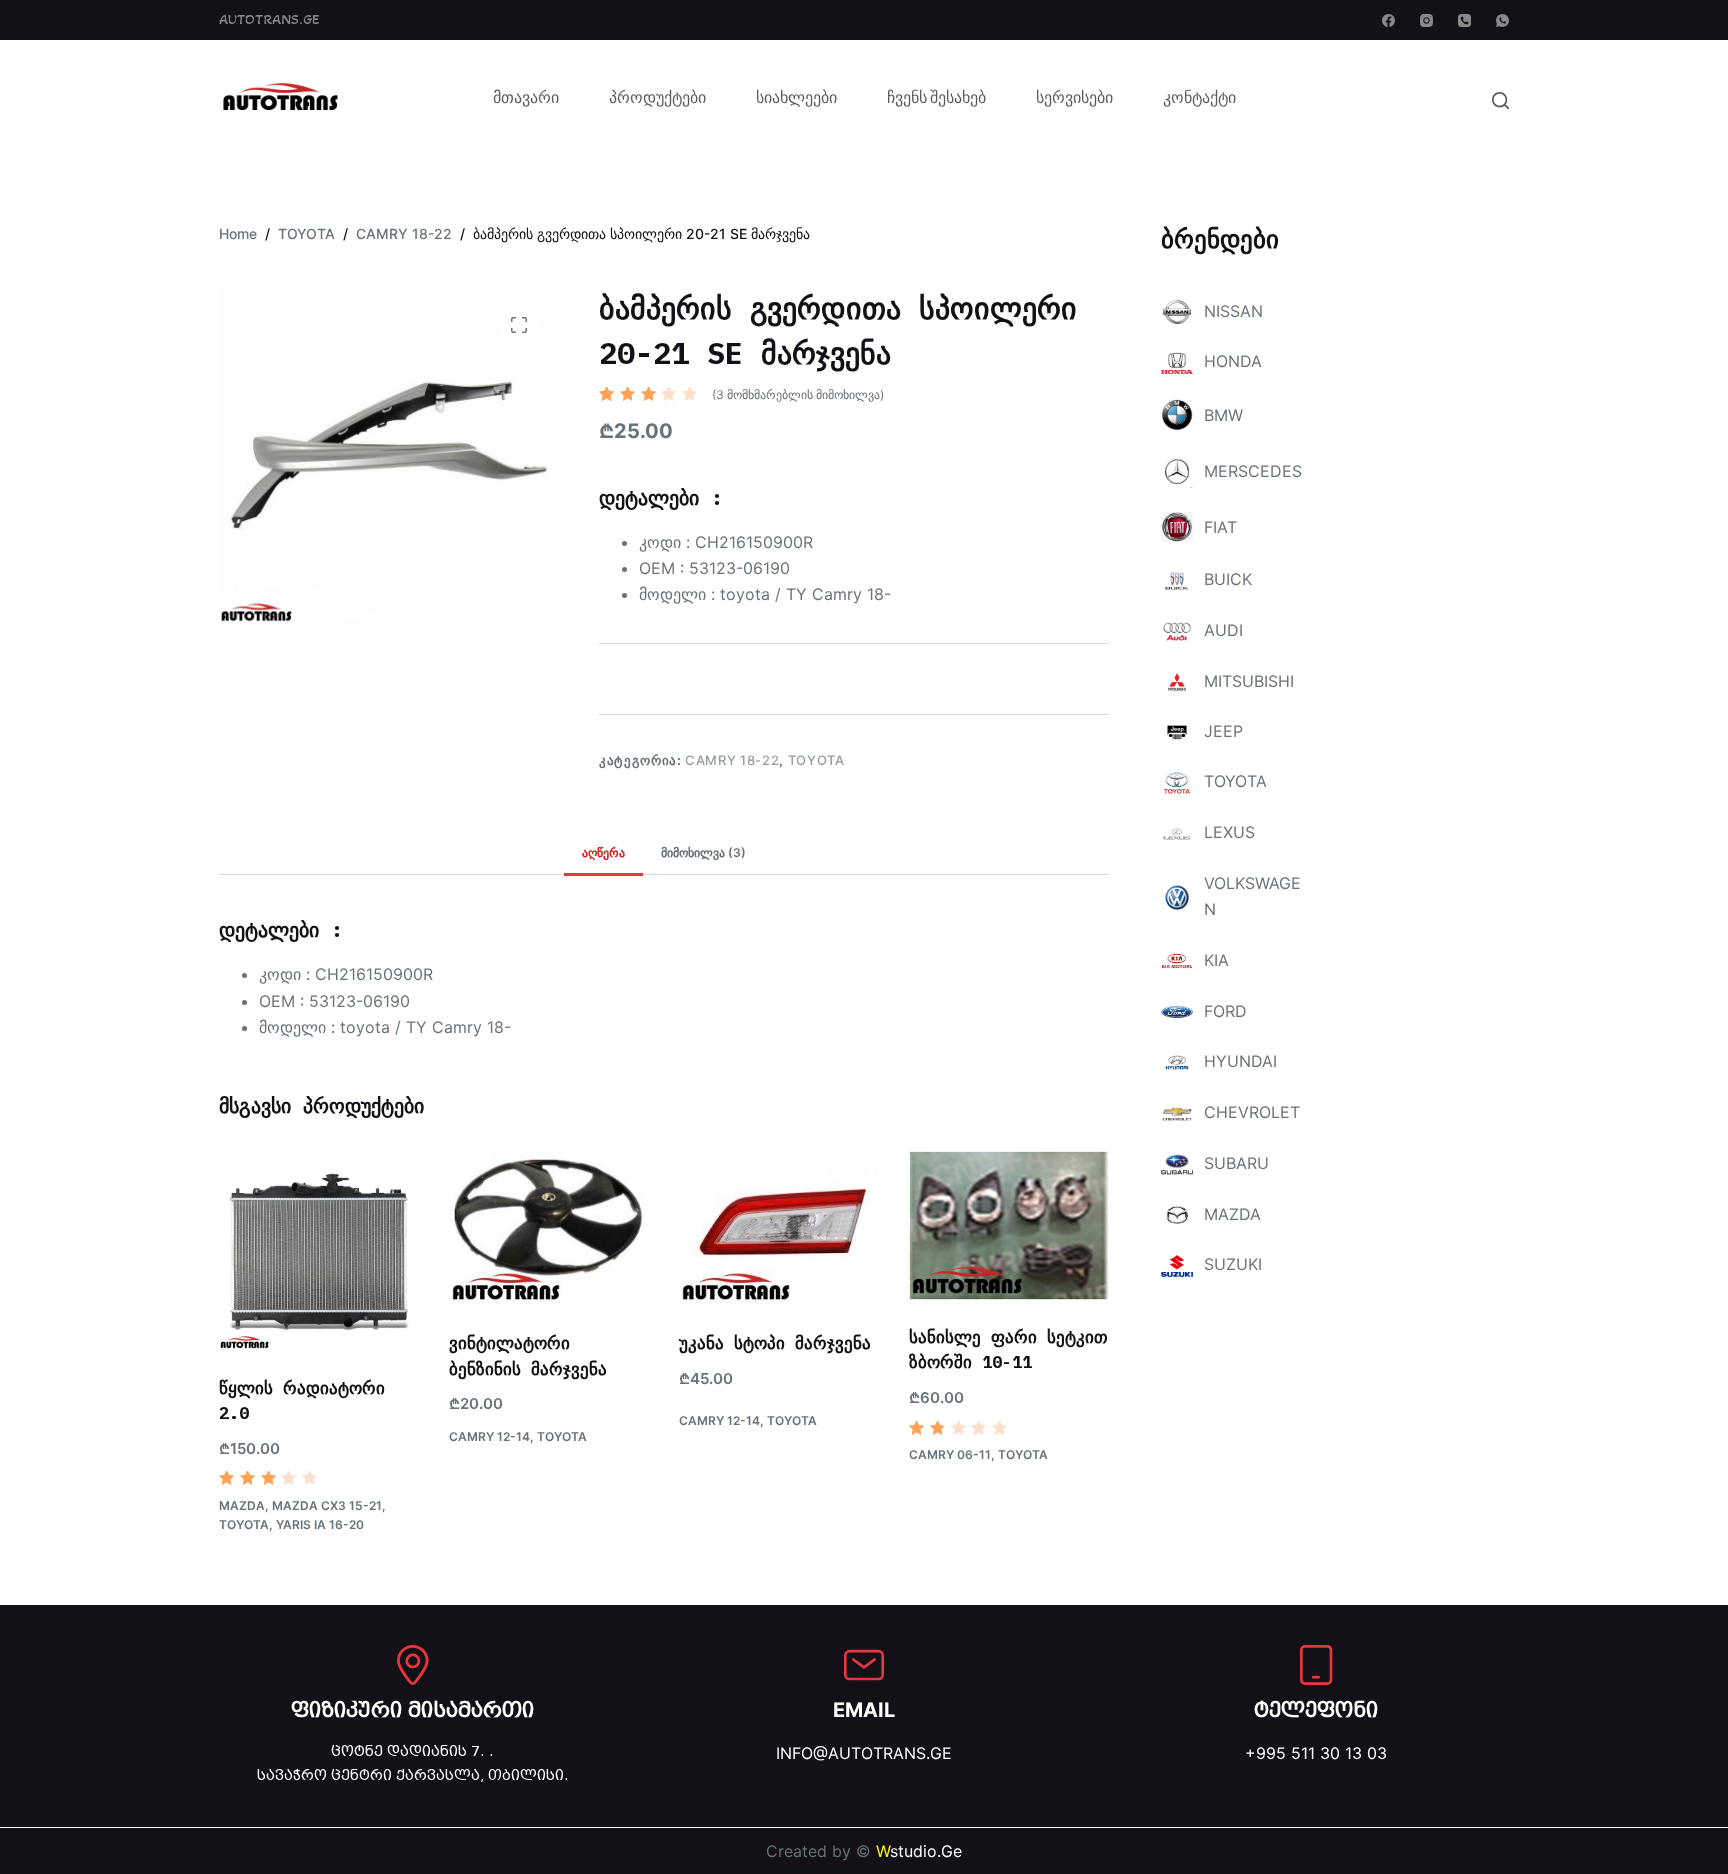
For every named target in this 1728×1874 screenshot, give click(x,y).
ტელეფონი (1316, 1710)
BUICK (1228, 579)
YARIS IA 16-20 (320, 1524)
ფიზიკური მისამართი (412, 1710)
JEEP (1223, 731)
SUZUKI (1233, 1264)
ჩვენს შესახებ (936, 100)
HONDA (1233, 361)
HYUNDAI (1240, 1061)
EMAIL (864, 1710)
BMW (1223, 415)
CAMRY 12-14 (489, 1436)
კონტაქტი (1199, 100)
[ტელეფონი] (1316, 1665)
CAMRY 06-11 (950, 1454)
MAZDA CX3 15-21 (327, 1505)
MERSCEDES (1253, 471)
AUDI (1223, 630)
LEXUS (1229, 832)
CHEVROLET (1252, 1112)
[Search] (1500, 100)
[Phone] (1464, 20)
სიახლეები (796, 100)
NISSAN (1233, 311)
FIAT (1220, 527)
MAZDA (242, 1505)
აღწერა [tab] (603, 852)
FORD (1225, 1011)
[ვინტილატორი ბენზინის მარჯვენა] (549, 1229)
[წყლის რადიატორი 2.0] (319, 1251)
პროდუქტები (657, 100)
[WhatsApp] (1502, 20)
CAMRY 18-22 (732, 760)
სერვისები (1074, 100)
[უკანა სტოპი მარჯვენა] (779, 1229)
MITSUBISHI (1249, 681)
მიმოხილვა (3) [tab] (703, 852)
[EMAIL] (864, 1665)
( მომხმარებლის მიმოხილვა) (798, 394)
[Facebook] (1388, 20)
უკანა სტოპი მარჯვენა (775, 1343)
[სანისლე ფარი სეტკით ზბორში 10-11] (1009, 1225)
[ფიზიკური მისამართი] (413, 1665)
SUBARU (1236, 1163)
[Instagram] (1426, 20)
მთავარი (526, 100)
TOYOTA (816, 760)
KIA (1216, 960)
